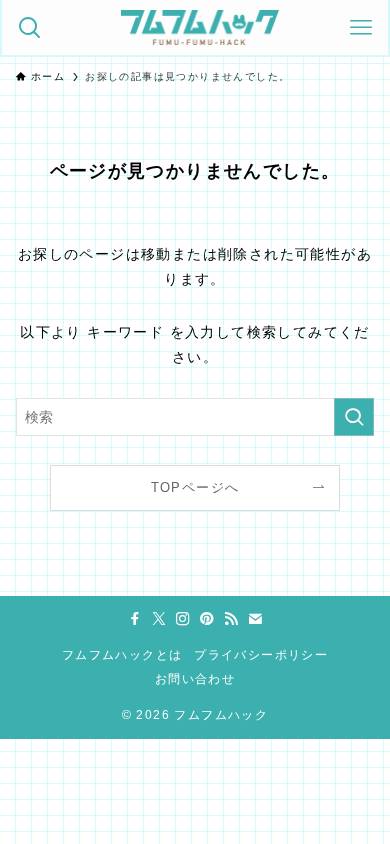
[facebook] (135, 619)
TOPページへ (195, 488)
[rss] (231, 619)
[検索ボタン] (29, 27)
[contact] (255, 619)
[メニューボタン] (360, 27)
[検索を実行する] (354, 417)
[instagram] (183, 619)
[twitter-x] (159, 619)
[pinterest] (207, 619)
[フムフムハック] (200, 27)
